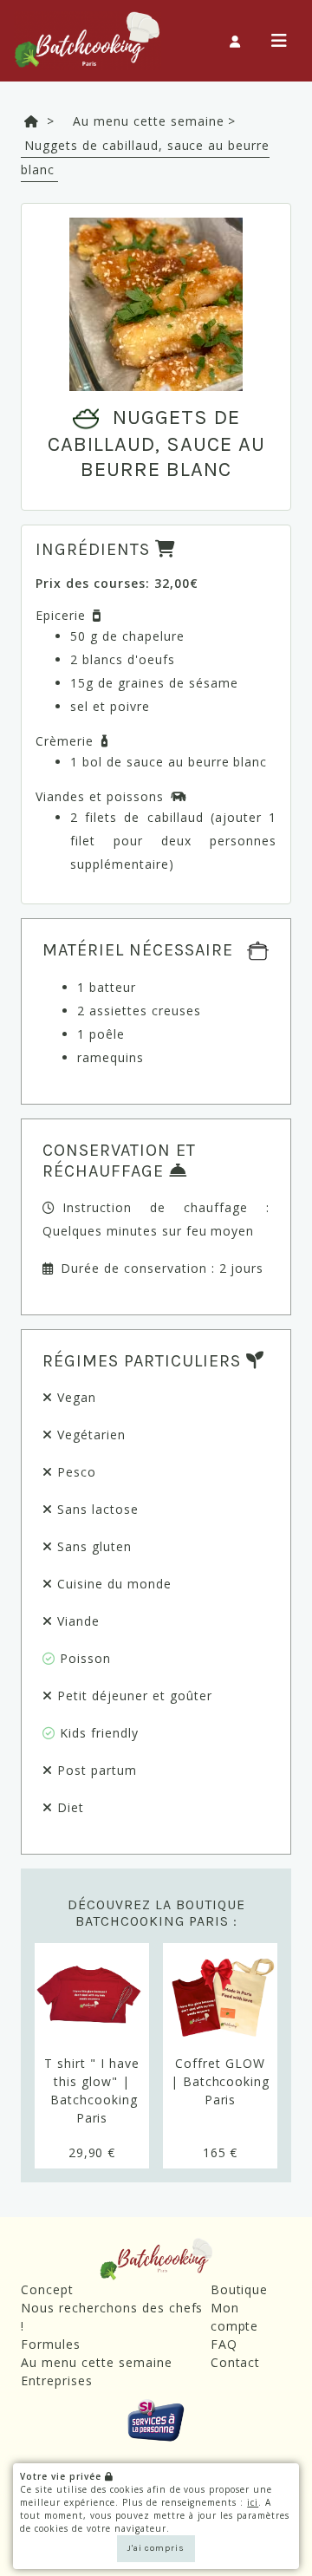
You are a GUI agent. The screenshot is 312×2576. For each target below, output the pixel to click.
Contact (236, 2362)
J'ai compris (156, 2548)
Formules (51, 2344)
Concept (47, 2289)
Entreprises (57, 2380)
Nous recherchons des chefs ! (112, 2317)
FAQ (224, 2344)
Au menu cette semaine (97, 2362)
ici (253, 2502)
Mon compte (235, 2317)
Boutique (240, 2289)
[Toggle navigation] (279, 41)
